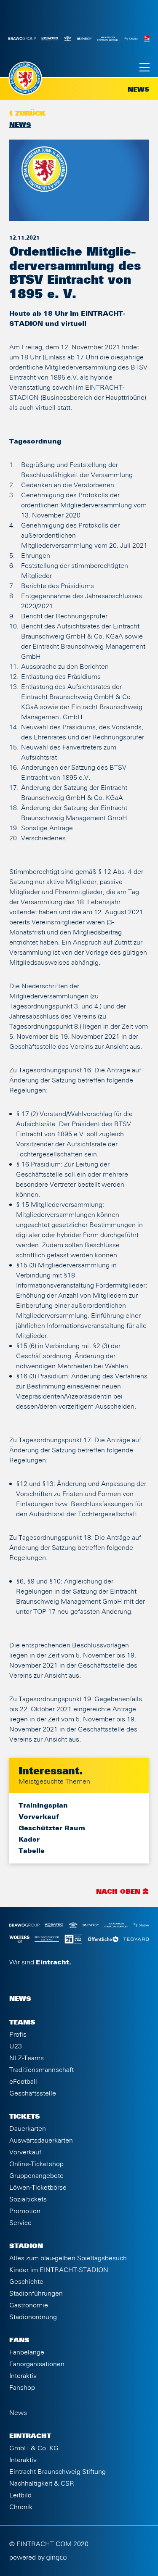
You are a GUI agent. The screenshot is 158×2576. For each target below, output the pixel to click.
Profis (18, 2035)
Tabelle (32, 1851)
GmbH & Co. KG (34, 2448)
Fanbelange (27, 2352)
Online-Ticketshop (36, 2164)
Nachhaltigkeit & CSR (42, 2484)
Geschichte (26, 2282)
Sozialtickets (28, 2199)
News (20, 125)
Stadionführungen (36, 2294)
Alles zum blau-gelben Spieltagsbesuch (68, 2258)
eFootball (23, 2082)
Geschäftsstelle (33, 2093)
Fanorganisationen (37, 2364)
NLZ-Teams (27, 2058)
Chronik (21, 2507)
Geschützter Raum (52, 1828)
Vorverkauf (39, 1817)
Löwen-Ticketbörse (38, 2188)
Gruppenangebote (36, 2176)
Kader (29, 1840)
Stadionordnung (33, 2317)
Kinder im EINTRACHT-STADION (59, 2270)
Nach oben (118, 1892)
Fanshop (22, 2388)
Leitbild (20, 2495)
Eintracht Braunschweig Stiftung (58, 2472)
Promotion (25, 2211)
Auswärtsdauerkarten (41, 2141)
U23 (16, 2046)
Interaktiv (23, 2376)
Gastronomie (29, 2305)
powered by (28, 2558)
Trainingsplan (43, 1805)
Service (20, 2223)
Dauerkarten (28, 2129)
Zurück (30, 114)
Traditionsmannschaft (42, 2070)
